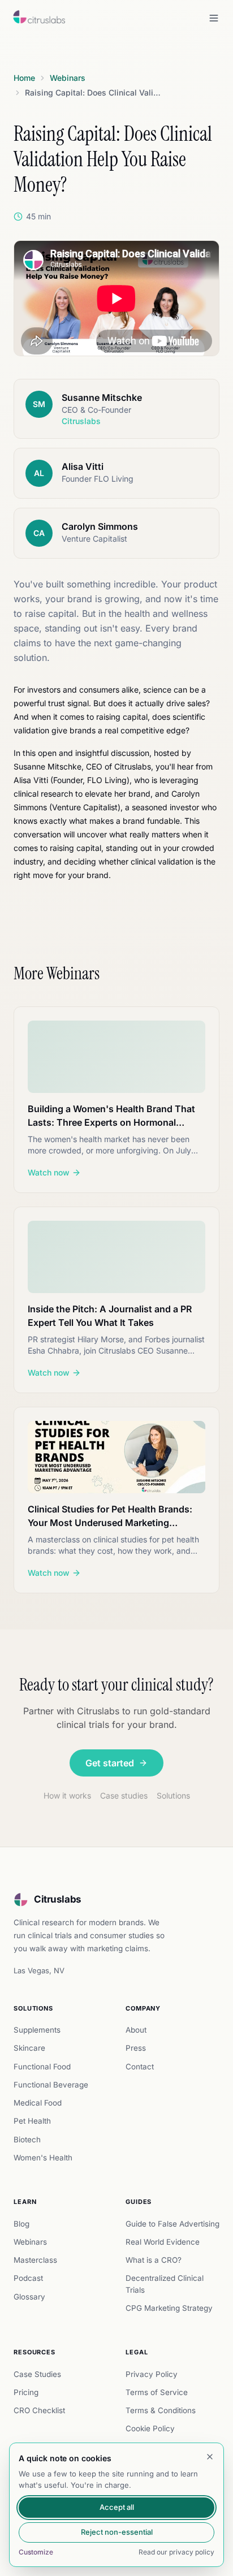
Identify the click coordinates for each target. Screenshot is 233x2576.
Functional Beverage (51, 2085)
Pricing (26, 2392)
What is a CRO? (154, 2260)
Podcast (28, 2278)
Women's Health (43, 2158)
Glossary (29, 2297)
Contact (140, 2067)
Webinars (30, 2242)
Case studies (124, 1795)
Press (136, 2048)
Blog (21, 2224)
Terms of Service (157, 2392)
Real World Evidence (163, 2242)
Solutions (173, 1795)
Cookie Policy (150, 2428)
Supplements (37, 2030)
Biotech (27, 2140)
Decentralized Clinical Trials (165, 2284)
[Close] (210, 2457)
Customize (36, 2552)
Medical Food (38, 2103)
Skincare (29, 2048)
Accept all (117, 2507)
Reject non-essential (117, 2532)
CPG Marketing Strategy (169, 2308)
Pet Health (32, 2121)
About (136, 2030)
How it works (67, 1795)
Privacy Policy (152, 2374)
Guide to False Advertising (172, 2224)
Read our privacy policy (176, 2552)
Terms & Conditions (161, 2410)
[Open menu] (214, 18)
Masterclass (35, 2260)
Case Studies (37, 2374)
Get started (110, 1763)
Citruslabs (58, 1899)
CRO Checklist (39, 2410)
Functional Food (42, 2067)
